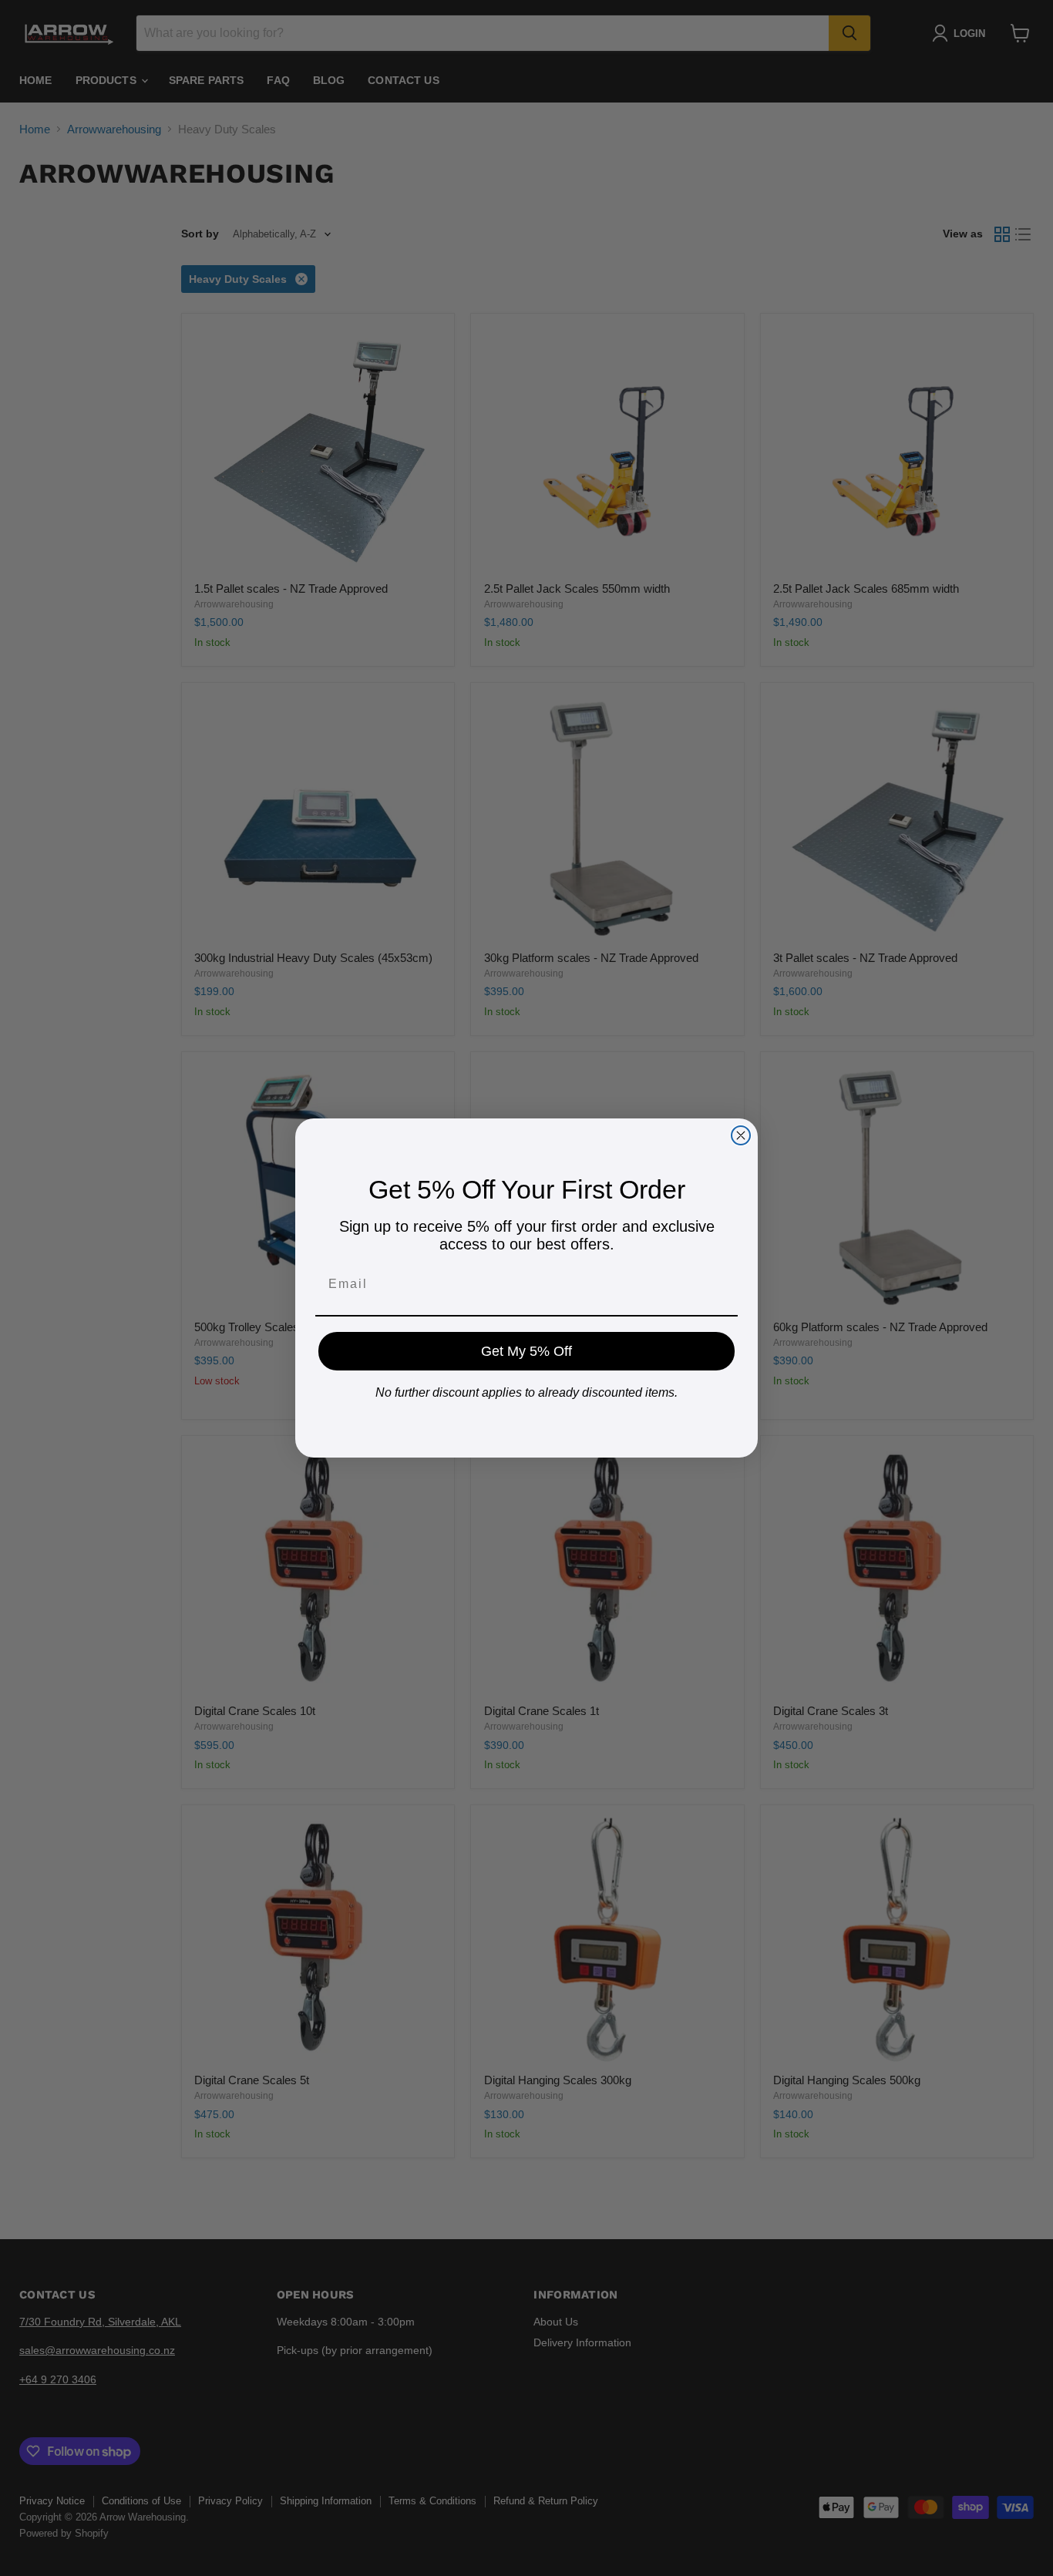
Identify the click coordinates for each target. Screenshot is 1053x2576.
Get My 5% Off (526, 1351)
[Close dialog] (741, 1135)
